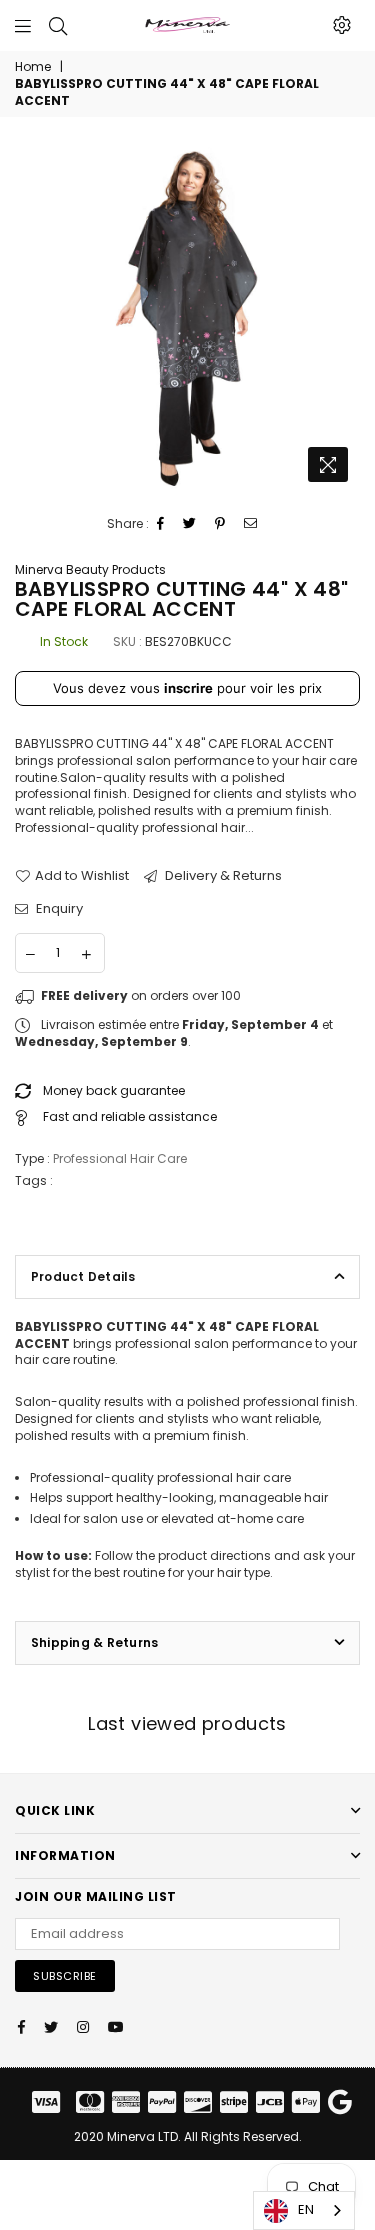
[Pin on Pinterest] (220, 524)
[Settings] (342, 25)
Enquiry (58, 909)
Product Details (83, 1276)
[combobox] (304, 2210)
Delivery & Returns (222, 876)
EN (306, 2209)
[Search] (58, 25)
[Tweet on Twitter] (190, 524)
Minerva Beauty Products (90, 569)
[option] (187, 319)
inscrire (188, 688)
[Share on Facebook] (161, 524)
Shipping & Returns (94, 1642)
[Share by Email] (251, 524)
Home (33, 67)
